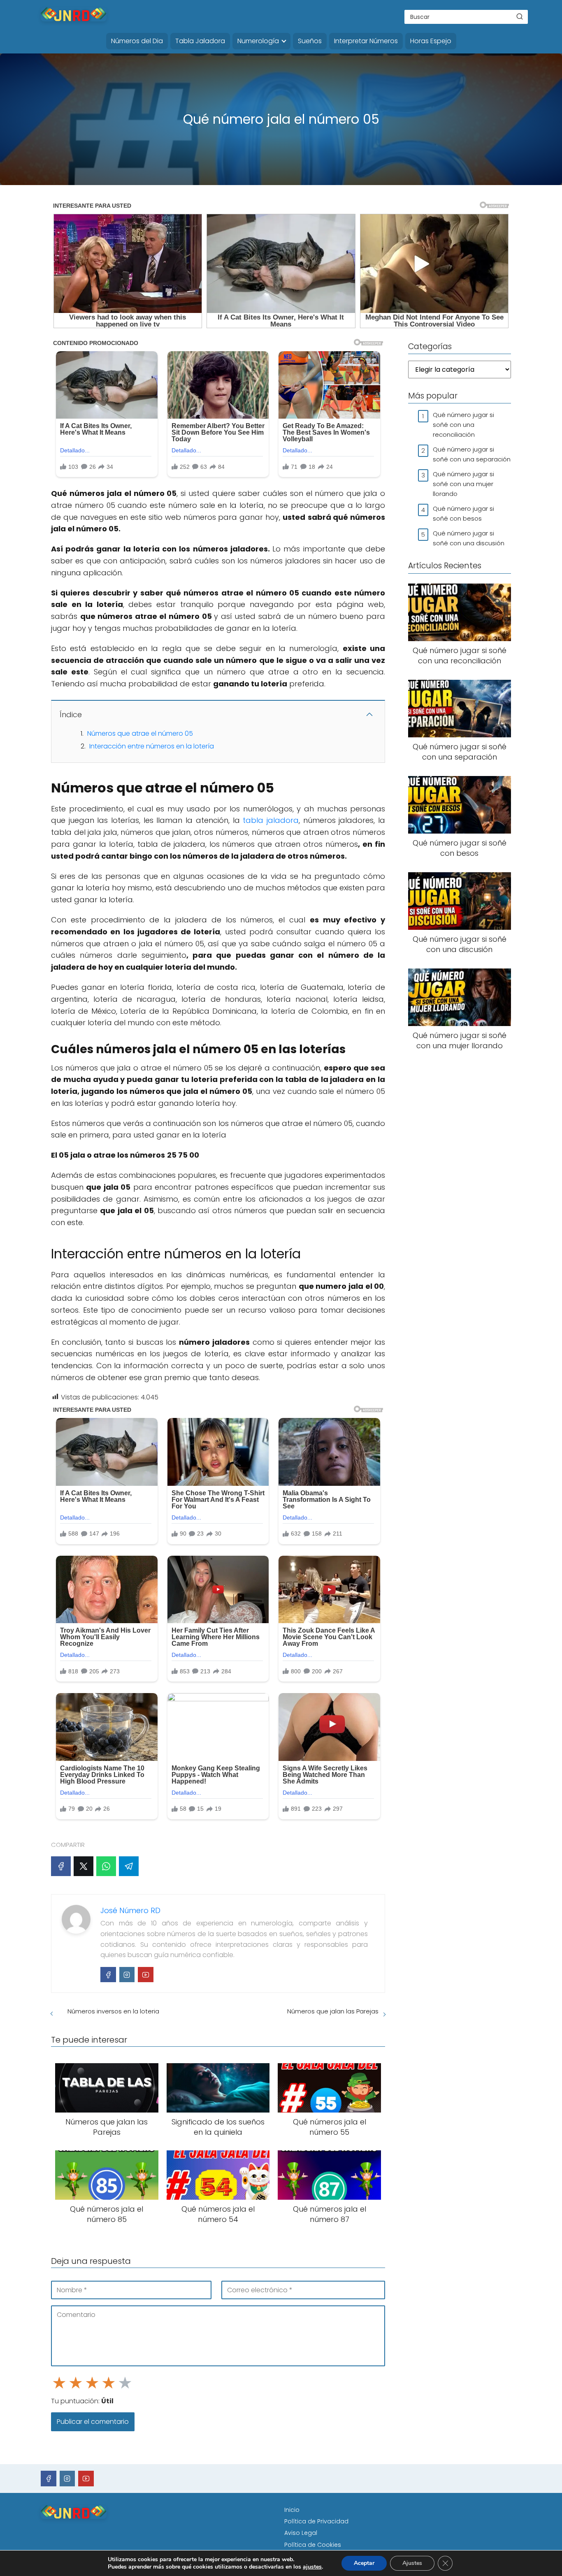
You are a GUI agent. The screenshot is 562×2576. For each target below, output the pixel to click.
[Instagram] (127, 1975)
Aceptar (364, 2563)
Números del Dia (137, 41)
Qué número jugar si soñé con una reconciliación (463, 425)
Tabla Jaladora (200, 41)
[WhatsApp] (106, 1866)
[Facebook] (61, 1866)
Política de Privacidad (316, 2521)
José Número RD (130, 1910)
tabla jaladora (271, 820)
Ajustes (412, 2563)
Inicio (292, 2510)
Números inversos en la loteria (113, 2011)
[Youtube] (146, 1975)
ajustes (312, 2567)
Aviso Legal (301, 2533)
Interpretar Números (366, 41)
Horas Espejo (431, 41)
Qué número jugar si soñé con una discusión (469, 538)
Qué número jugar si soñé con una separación (472, 454)
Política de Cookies (313, 2545)
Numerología (258, 41)
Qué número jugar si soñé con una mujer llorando (463, 484)
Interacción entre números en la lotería (152, 746)
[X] (84, 1866)
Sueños (310, 41)
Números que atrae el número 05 (140, 733)
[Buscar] (520, 16)
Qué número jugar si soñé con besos (463, 513)
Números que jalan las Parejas (333, 2011)
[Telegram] (129, 1866)
